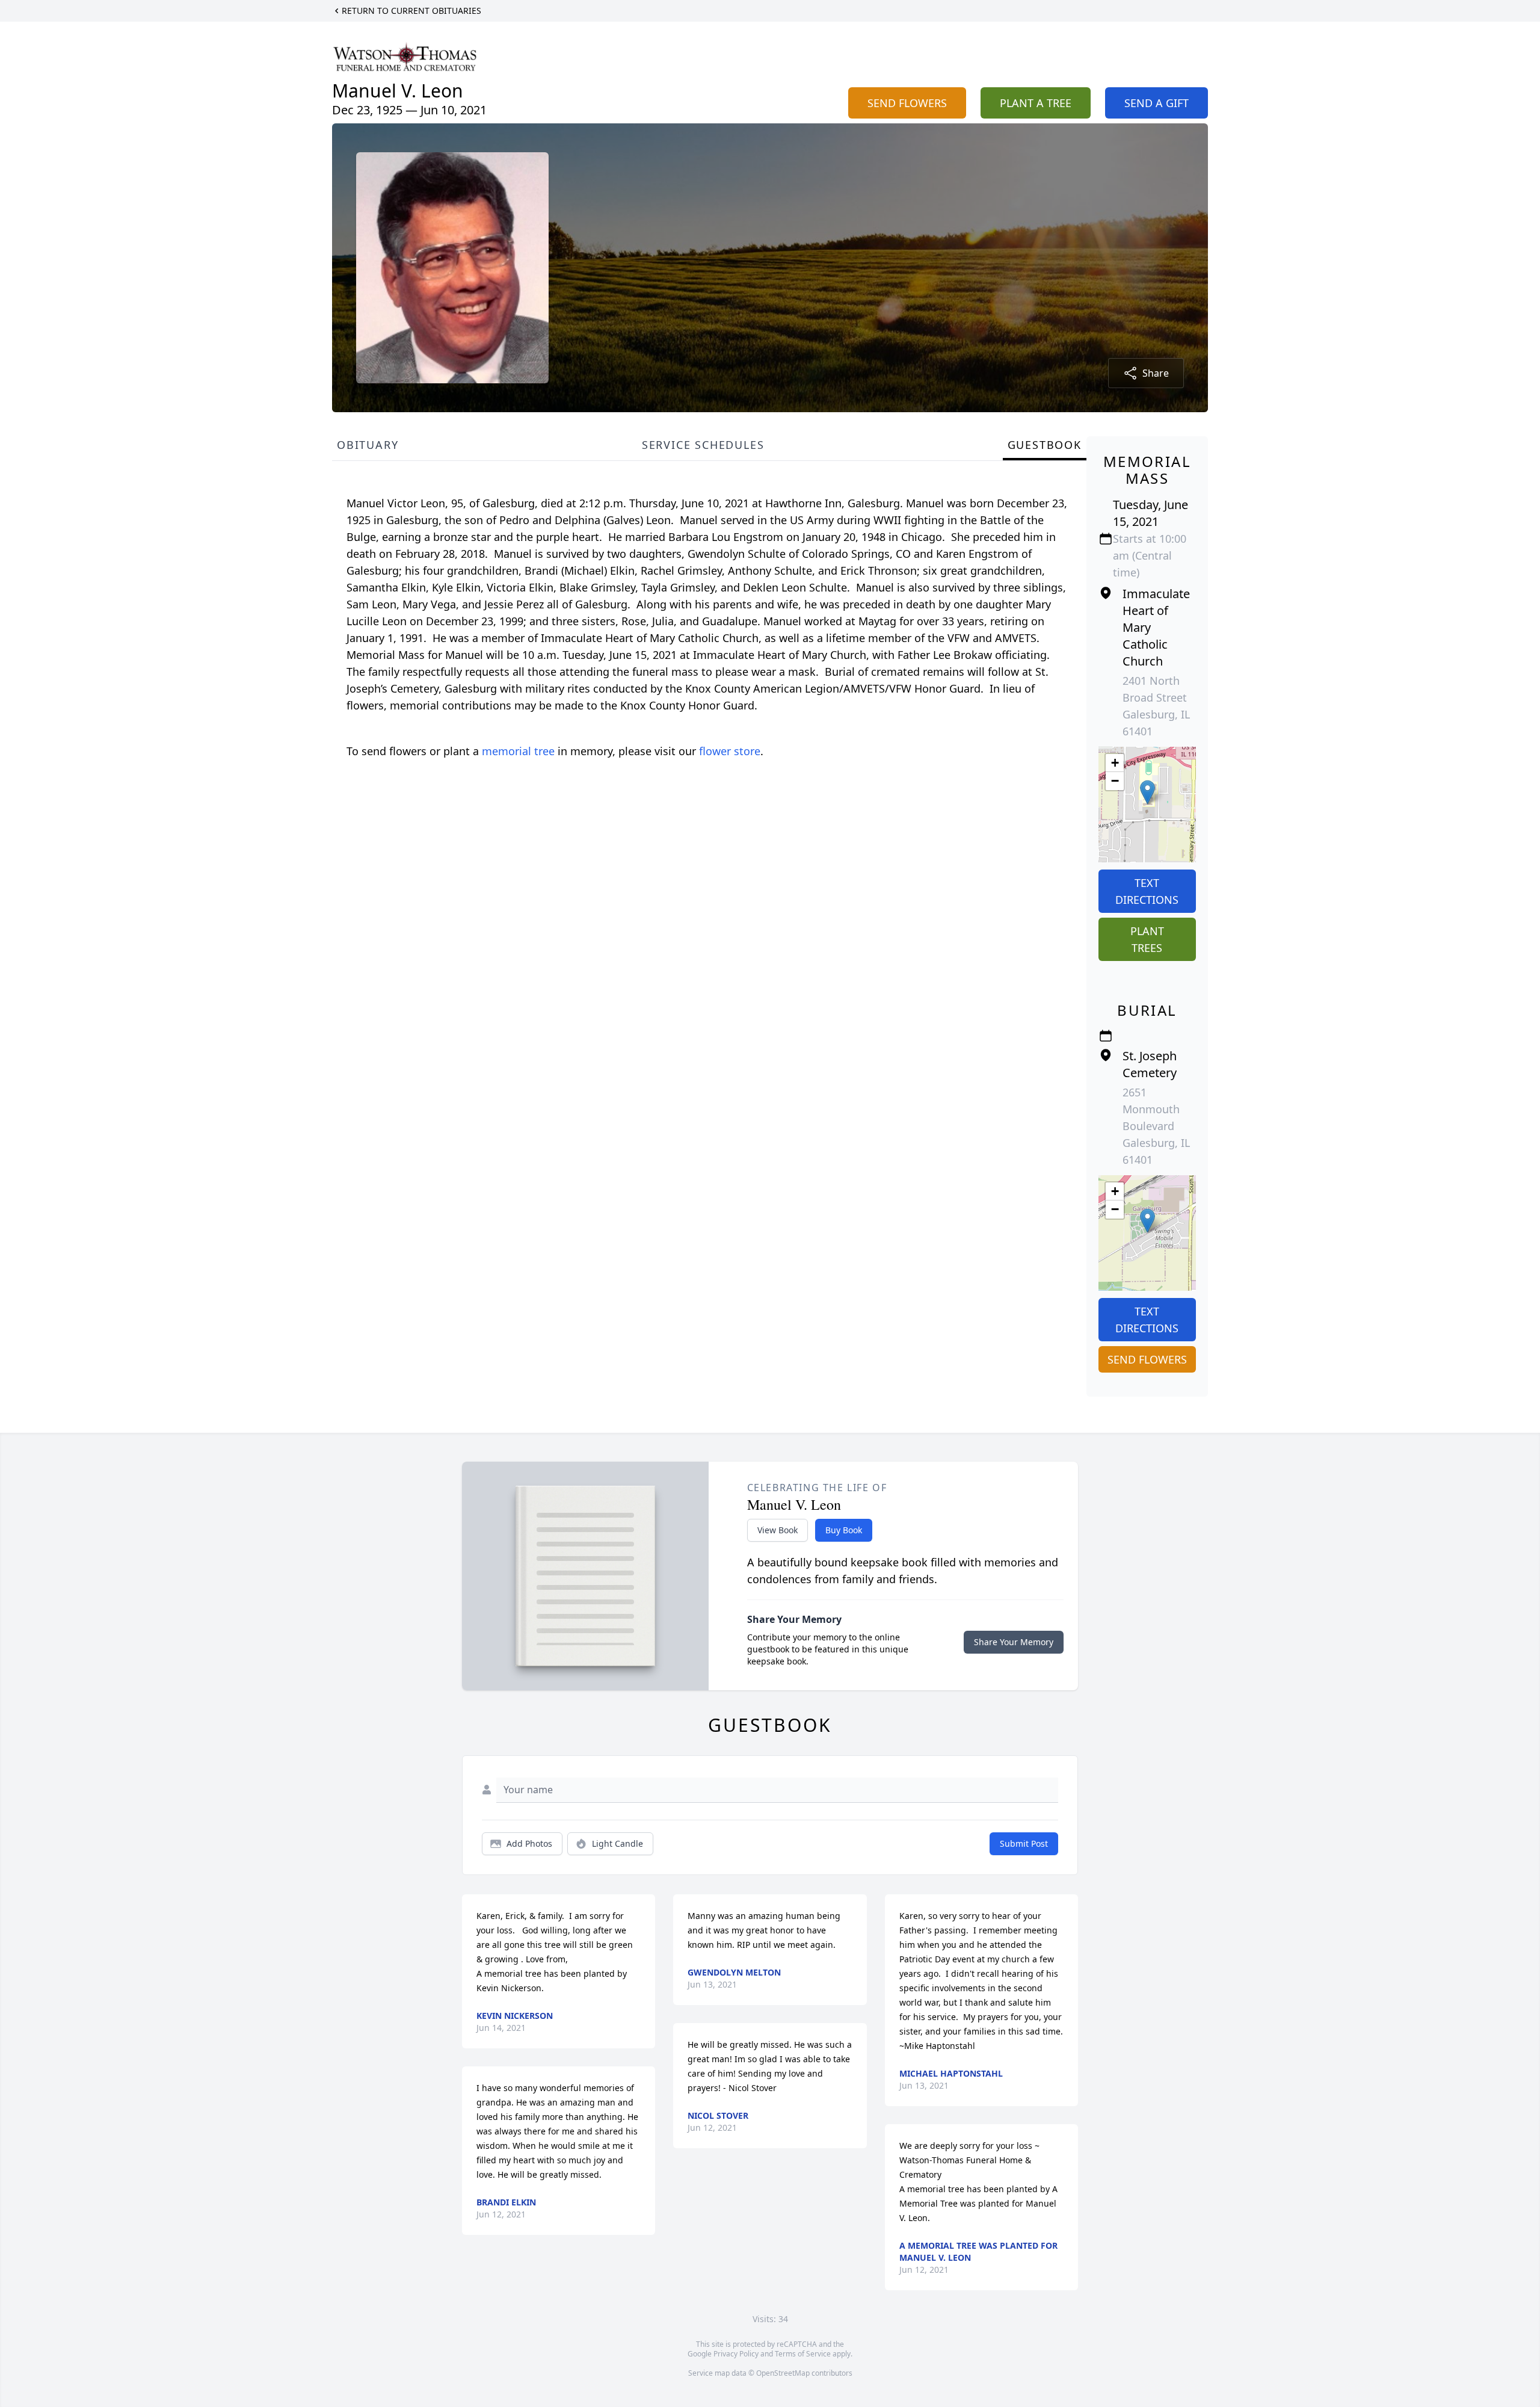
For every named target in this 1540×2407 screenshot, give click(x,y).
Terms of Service (803, 2354)
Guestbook (1045, 445)
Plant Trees (1147, 939)
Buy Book (844, 1530)
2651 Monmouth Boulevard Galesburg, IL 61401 (1156, 1126)
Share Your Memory (1014, 1642)
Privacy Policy (736, 2354)
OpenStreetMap (783, 2373)
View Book (778, 1530)
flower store (730, 751)
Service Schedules (703, 445)
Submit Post (1024, 1843)
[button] (1147, 792)
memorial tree (518, 751)
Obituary (368, 445)
